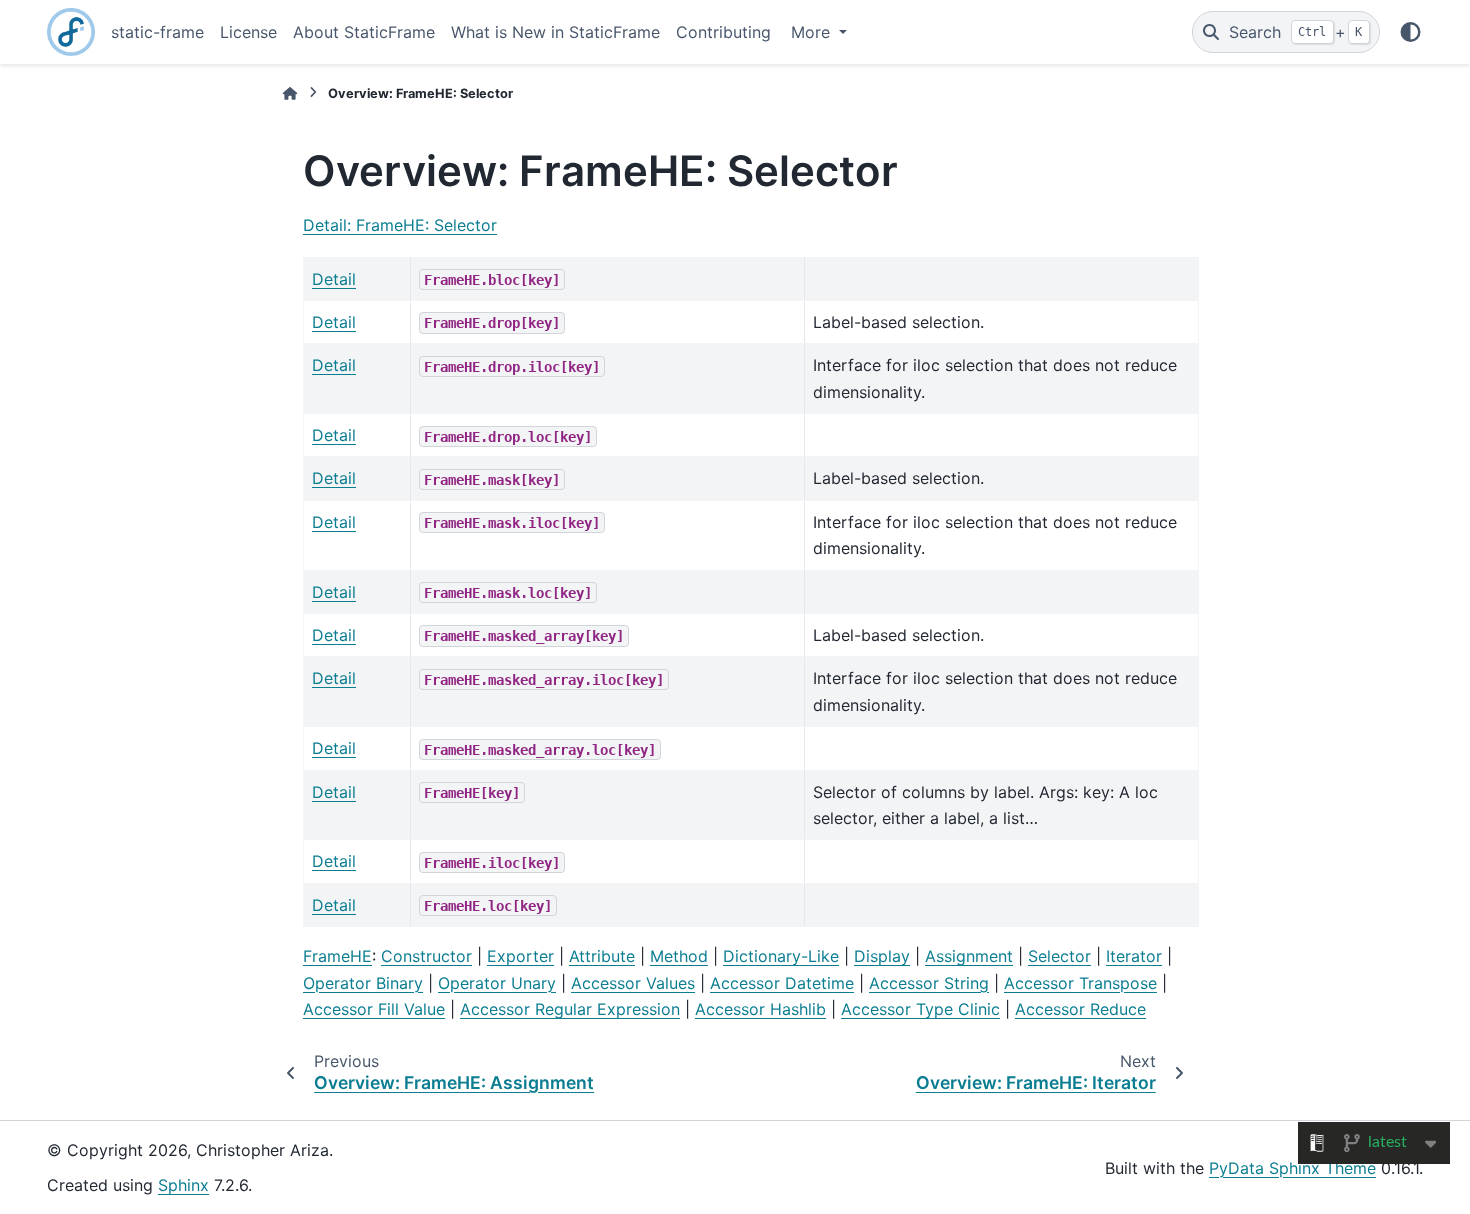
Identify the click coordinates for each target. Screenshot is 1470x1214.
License (248, 32)
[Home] (290, 93)
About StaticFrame (364, 32)
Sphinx (183, 1185)
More (813, 32)
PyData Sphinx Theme (1292, 1168)
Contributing (723, 32)
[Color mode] (1410, 32)
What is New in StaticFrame (555, 32)
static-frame (157, 32)
